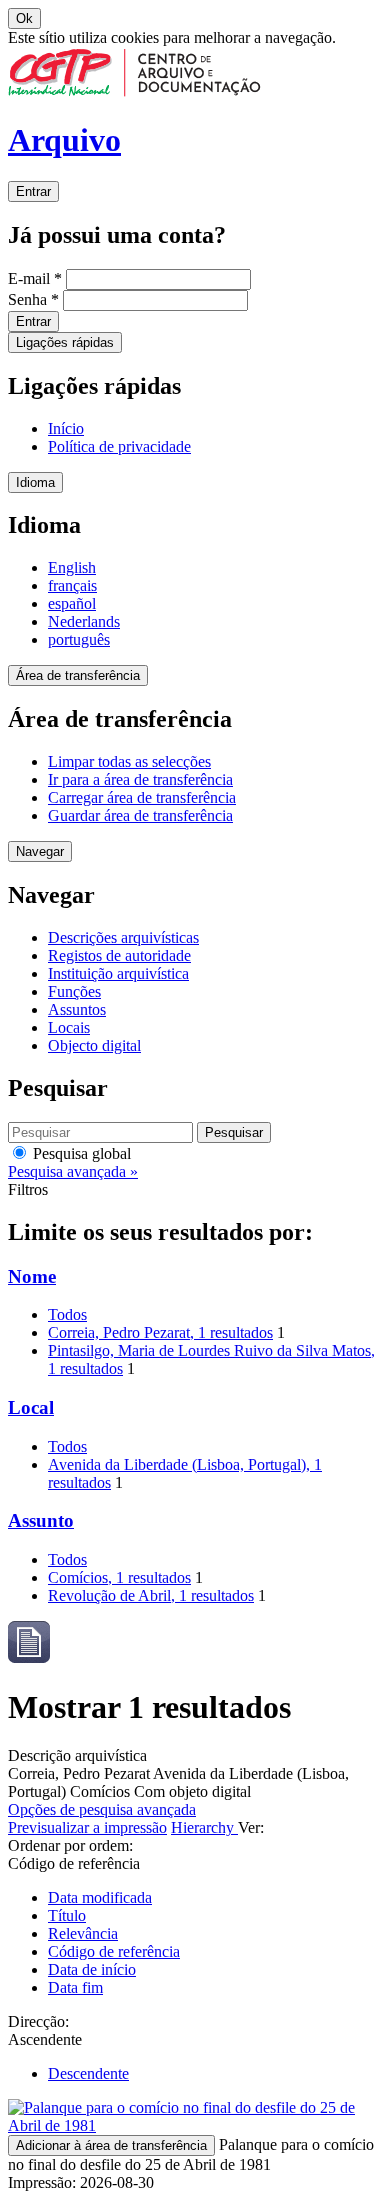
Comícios (119, 1577)
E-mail (35, 278)
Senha (33, 299)
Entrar (33, 191)
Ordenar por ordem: (70, 1845)
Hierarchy (204, 1827)
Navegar (40, 851)
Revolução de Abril (151, 1595)
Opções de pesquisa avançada (102, 1809)
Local (31, 1407)
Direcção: (38, 2021)
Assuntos (77, 1009)
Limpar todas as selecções (129, 761)
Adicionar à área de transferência (111, 2145)
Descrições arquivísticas (123, 937)
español (72, 603)
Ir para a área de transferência (140, 779)
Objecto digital (94, 1045)
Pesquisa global (80, 1153)
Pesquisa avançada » (73, 1171)
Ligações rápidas (65, 342)
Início (66, 428)
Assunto (41, 1520)
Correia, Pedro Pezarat (160, 1332)
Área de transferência (78, 675)
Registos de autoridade (119, 955)
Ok (24, 18)
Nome (32, 1276)
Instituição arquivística (118, 973)
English (72, 567)
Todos (67, 1314)
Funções (74, 991)
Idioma (35, 482)
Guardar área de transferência (140, 815)
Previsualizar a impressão (87, 1827)
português (79, 639)
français (72, 585)
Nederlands (84, 621)
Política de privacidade (119, 446)
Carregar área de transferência (142, 797)
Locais (69, 1027)
